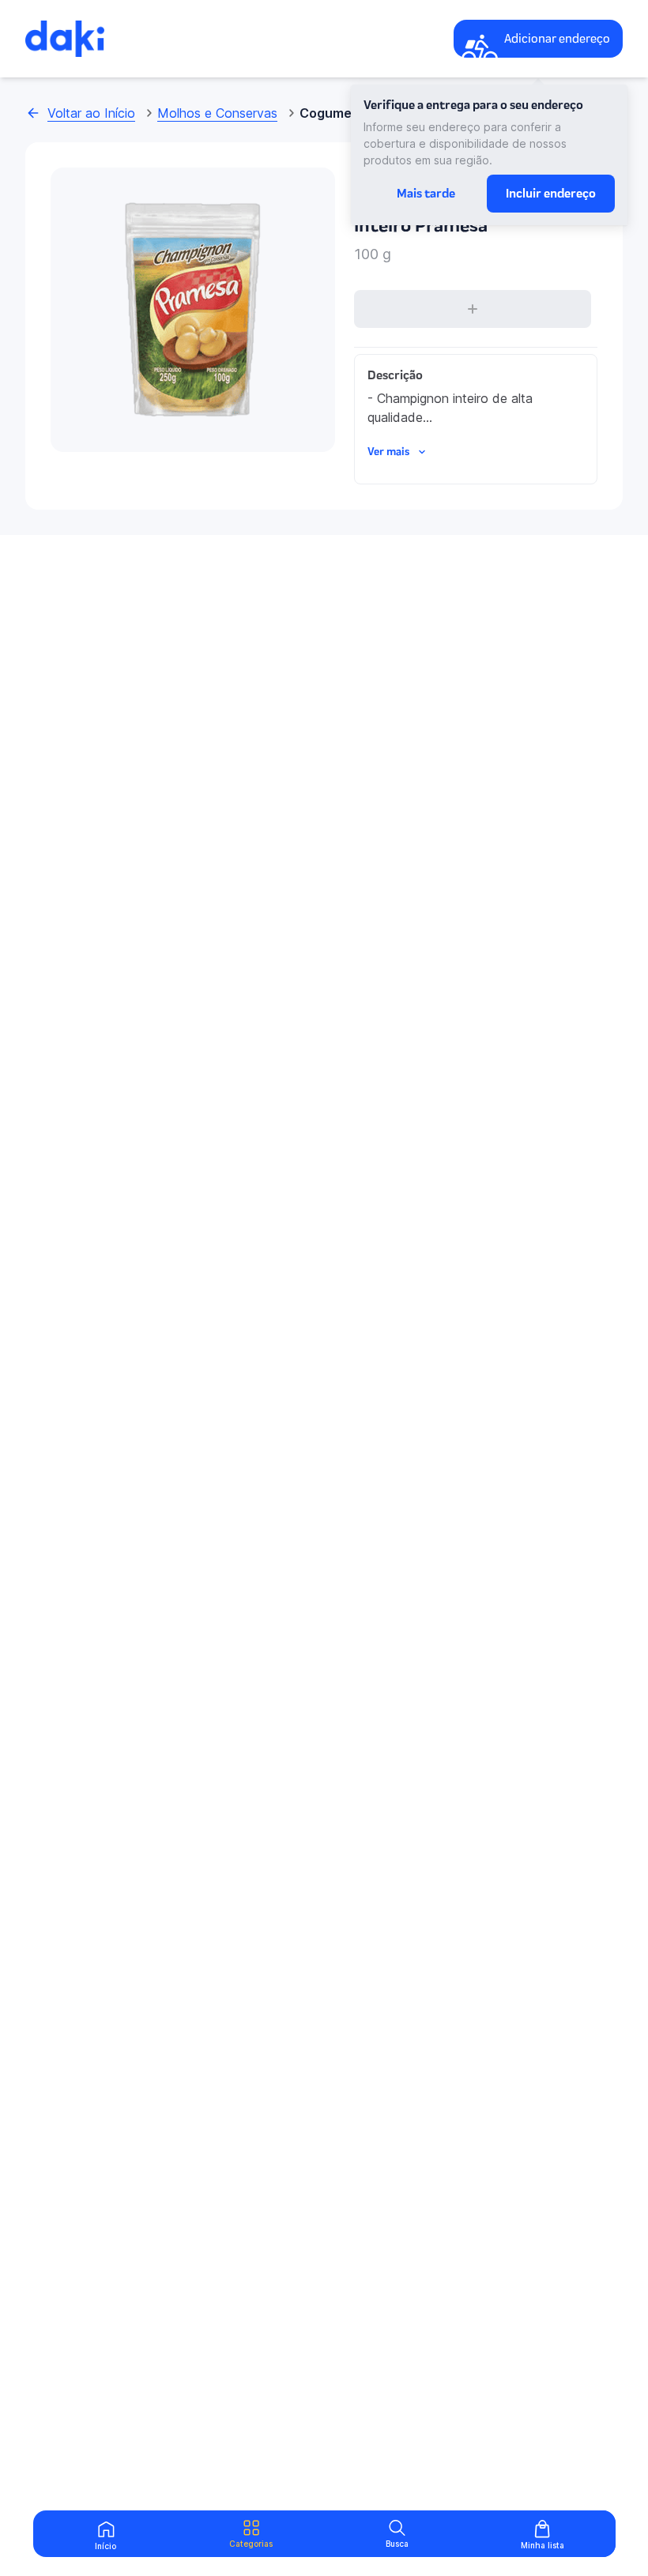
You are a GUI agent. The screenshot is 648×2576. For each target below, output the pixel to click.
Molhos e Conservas (217, 113)
